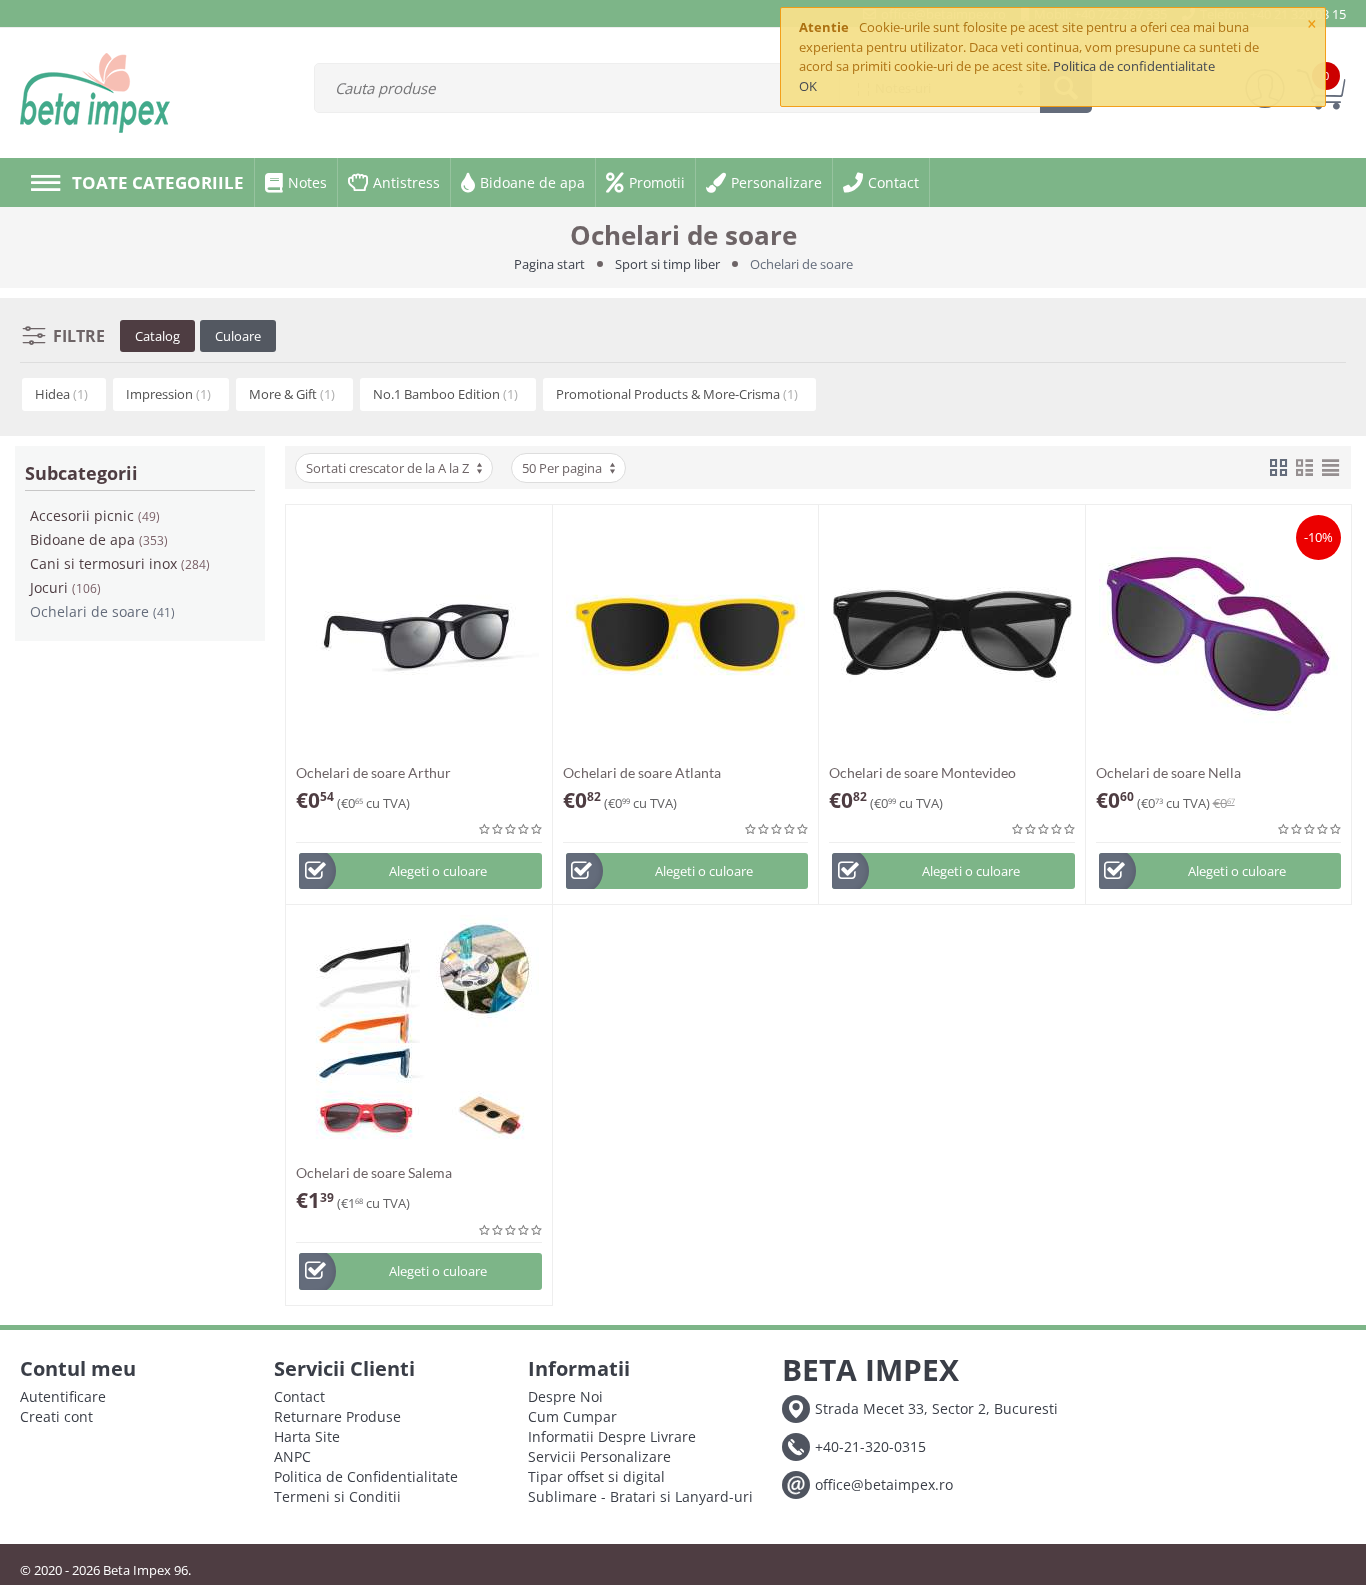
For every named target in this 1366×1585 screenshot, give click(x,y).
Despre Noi (565, 1396)
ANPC (292, 1456)
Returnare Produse (337, 1416)
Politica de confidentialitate (1134, 66)
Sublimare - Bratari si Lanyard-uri (640, 1496)
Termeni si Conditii (337, 1496)
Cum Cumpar (572, 1416)
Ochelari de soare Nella (1168, 772)
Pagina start (549, 264)
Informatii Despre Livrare (612, 1436)
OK (808, 86)
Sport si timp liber (667, 264)
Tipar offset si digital (596, 1476)
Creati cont (56, 1416)
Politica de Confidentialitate (366, 1476)
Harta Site (307, 1436)
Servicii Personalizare (599, 1456)
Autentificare (63, 1396)
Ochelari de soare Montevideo (922, 772)
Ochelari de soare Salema (374, 1172)
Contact (299, 1396)
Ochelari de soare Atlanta (642, 772)
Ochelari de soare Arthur (373, 772)
